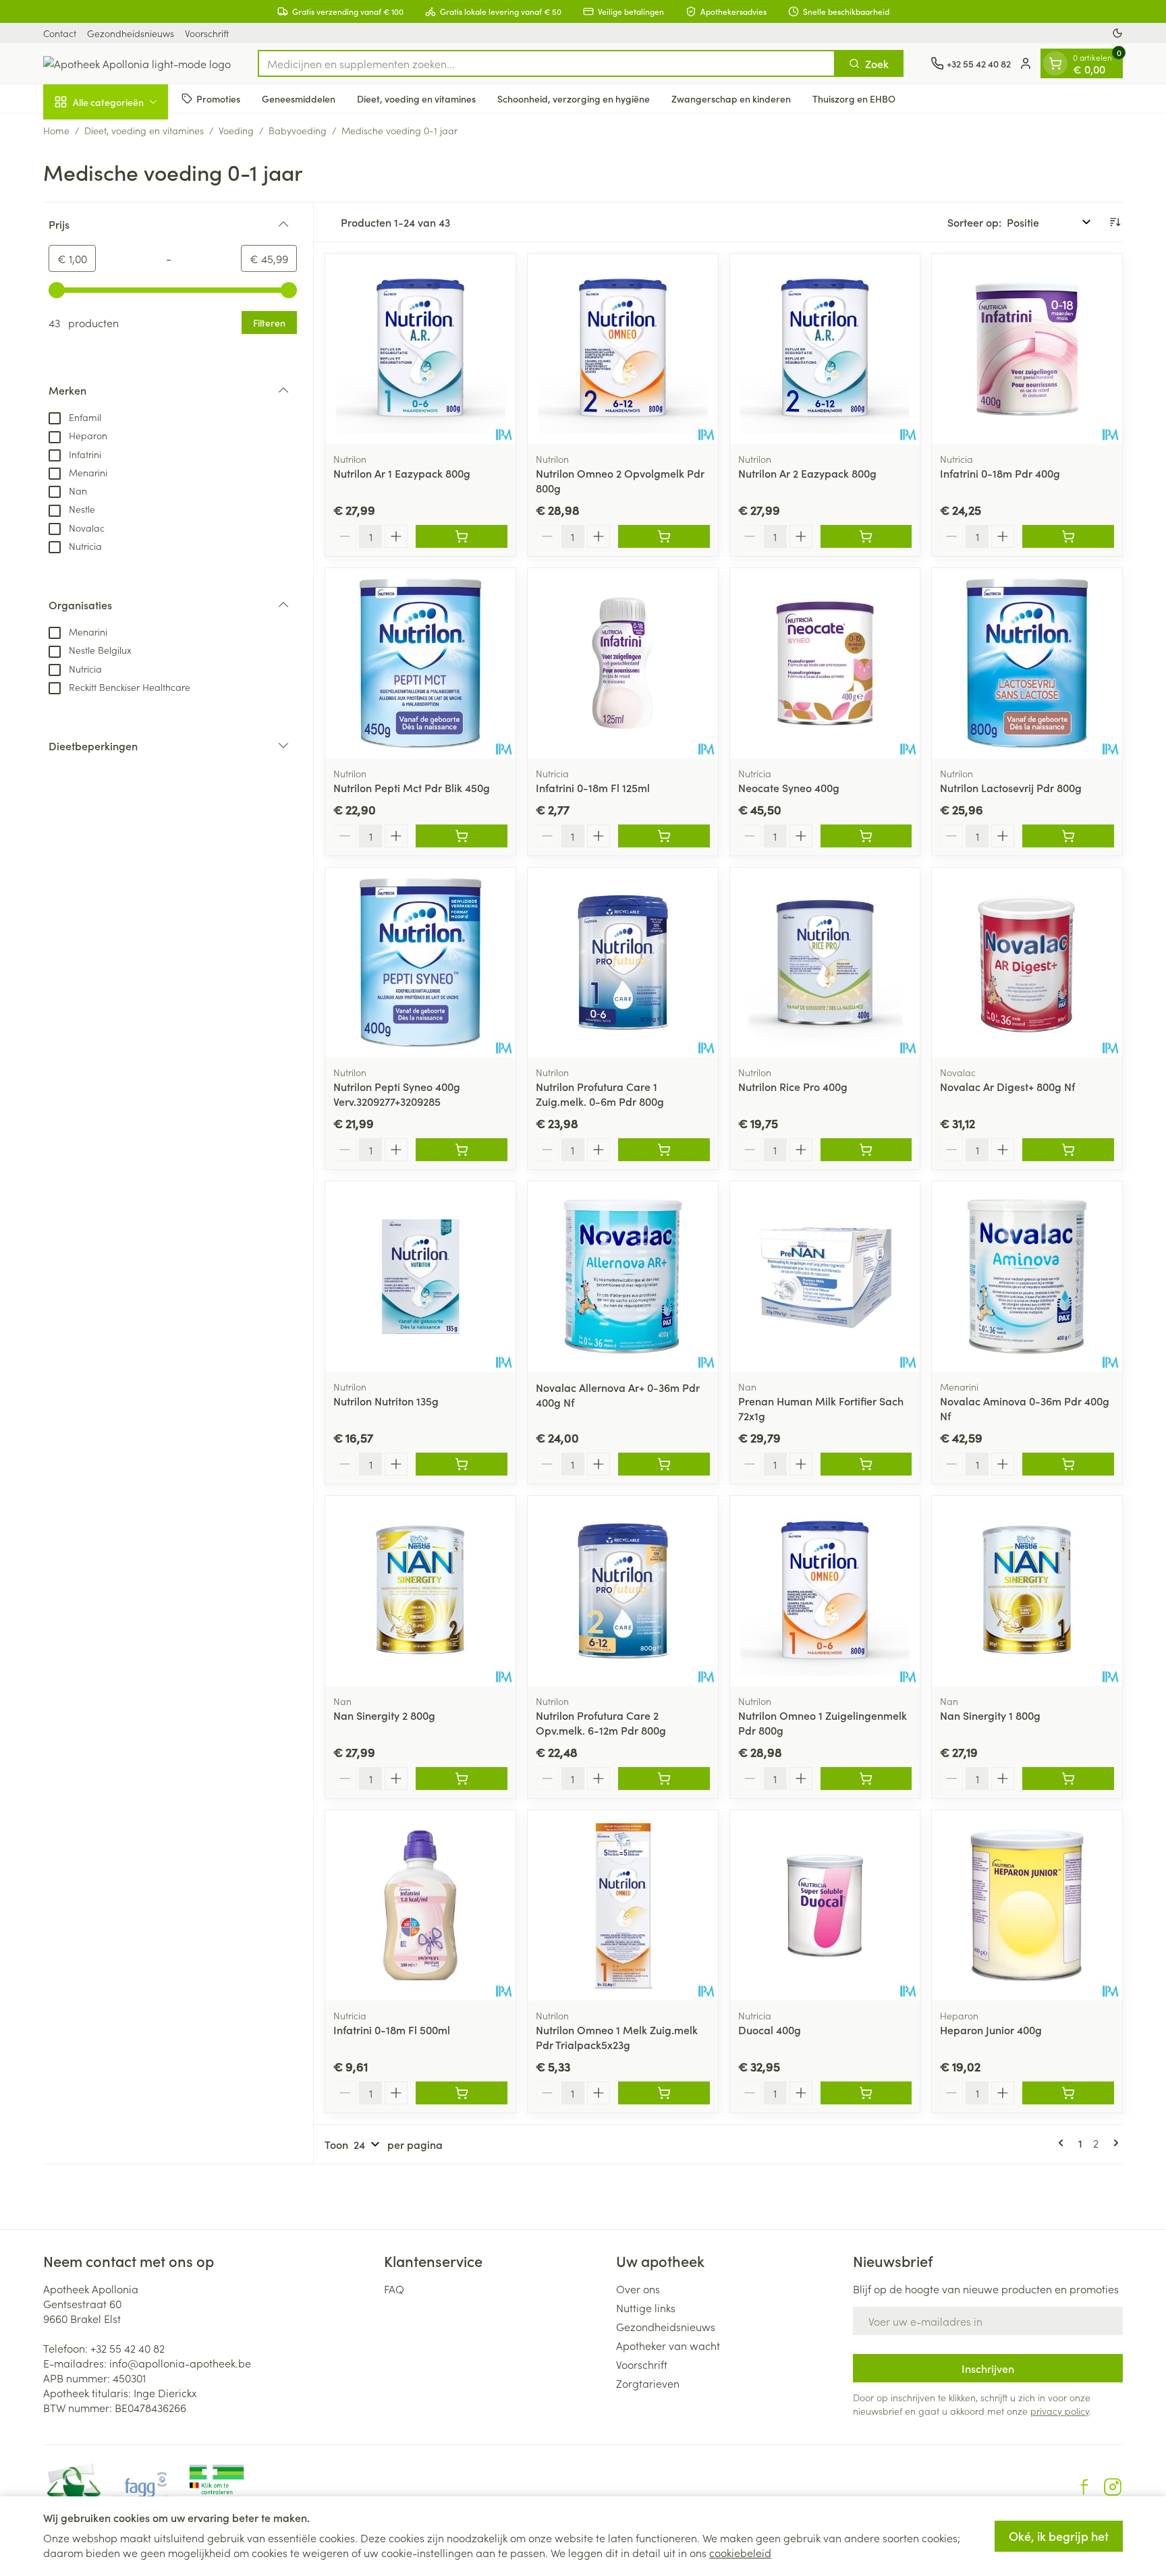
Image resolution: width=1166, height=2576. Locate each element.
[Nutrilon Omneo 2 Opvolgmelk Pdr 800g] (623, 349)
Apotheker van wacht (668, 2345)
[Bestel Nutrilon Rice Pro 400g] (866, 1150)
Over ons (638, 2289)
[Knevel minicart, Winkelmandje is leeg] (1055, 63)
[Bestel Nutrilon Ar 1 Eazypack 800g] (462, 536)
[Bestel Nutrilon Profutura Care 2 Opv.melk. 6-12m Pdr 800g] (664, 1779)
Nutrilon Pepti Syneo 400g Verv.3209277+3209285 (397, 1094)
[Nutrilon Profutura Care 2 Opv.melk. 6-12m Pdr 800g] (623, 1591)
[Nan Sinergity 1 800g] (1027, 1591)
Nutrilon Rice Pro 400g (793, 1086)
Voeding (236, 130)
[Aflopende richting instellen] (1115, 222)
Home (56, 130)
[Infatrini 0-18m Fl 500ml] (420, 1905)
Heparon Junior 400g (991, 2029)
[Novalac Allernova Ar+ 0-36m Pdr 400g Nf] (623, 1277)
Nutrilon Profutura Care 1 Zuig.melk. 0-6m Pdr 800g (600, 1094)
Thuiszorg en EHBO (854, 98)
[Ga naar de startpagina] (137, 63)
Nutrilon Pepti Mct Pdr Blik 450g (412, 787)
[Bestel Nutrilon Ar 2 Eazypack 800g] (866, 536)
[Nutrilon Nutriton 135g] (420, 1277)
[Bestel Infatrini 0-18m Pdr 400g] (1068, 536)
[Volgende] (1113, 2143)
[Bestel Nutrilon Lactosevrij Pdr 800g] (1068, 836)
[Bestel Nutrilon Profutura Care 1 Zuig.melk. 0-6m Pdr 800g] (664, 1150)
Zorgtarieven (648, 2383)
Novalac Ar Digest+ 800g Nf (1007, 1086)
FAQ (394, 2289)
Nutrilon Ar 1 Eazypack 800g (402, 473)
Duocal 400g (770, 2029)
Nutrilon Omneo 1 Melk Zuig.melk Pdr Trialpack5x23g (617, 2037)
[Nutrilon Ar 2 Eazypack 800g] (825, 349)
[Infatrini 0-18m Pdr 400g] (1027, 349)
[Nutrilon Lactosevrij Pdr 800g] (1027, 663)
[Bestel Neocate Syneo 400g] (866, 836)
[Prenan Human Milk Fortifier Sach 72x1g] (825, 1277)
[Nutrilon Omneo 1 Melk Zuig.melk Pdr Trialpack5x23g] (623, 1905)
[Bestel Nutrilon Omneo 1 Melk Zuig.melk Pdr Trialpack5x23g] (664, 2093)
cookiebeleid (740, 2552)
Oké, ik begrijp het (1059, 2536)
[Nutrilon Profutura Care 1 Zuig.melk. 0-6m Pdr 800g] (623, 963)
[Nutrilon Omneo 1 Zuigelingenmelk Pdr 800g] (825, 1591)
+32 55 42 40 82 (128, 2348)
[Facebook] (1084, 2487)
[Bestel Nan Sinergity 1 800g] (1068, 1779)
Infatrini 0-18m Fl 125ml (593, 787)
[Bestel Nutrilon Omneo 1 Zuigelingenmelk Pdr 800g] (866, 1779)
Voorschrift (207, 33)
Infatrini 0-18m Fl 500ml (392, 2029)
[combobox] (547, 63)
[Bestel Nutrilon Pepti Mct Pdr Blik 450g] (462, 836)
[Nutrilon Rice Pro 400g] (825, 963)
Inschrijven (988, 2368)
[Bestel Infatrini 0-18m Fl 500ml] (462, 2093)
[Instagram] (1113, 2487)
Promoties (218, 98)
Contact (60, 33)
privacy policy (1060, 2411)
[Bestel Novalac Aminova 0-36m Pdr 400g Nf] (1068, 1464)
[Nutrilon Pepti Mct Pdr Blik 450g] (420, 663)
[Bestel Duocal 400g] (866, 2093)
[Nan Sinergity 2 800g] (420, 1591)
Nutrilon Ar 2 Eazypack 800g (807, 473)
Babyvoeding (298, 130)
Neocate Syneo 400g (789, 787)
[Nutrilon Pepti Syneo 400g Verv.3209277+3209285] (420, 963)
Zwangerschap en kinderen (731, 98)
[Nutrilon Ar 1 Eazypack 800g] (420, 349)
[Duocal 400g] (825, 1905)
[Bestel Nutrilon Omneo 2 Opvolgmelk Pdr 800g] (664, 536)
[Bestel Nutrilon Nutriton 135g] (462, 1464)
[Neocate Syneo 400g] (825, 663)
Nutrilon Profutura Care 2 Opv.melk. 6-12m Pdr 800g (601, 1723)
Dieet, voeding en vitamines (416, 98)
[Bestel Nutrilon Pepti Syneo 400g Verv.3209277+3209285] (462, 1150)
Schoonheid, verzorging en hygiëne (574, 98)
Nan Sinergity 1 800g (990, 1715)
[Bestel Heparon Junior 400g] (1068, 2093)
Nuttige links (646, 2307)
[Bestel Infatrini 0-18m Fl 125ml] (664, 836)
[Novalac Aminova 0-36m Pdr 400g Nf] (1027, 1277)
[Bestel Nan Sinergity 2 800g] (462, 1779)
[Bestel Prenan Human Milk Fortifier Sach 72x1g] (866, 1464)
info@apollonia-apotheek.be (180, 2363)
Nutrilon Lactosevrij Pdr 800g (1011, 787)
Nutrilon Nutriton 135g (386, 1401)
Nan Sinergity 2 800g (384, 1715)
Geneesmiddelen (299, 98)
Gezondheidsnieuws (131, 33)
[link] (1063, 2143)
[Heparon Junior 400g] (1027, 1905)
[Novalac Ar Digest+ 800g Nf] (1027, 963)
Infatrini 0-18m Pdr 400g (1000, 473)
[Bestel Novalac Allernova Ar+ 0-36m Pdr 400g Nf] (664, 1464)
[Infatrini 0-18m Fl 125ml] (623, 663)
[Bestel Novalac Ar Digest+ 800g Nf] (1068, 1150)
